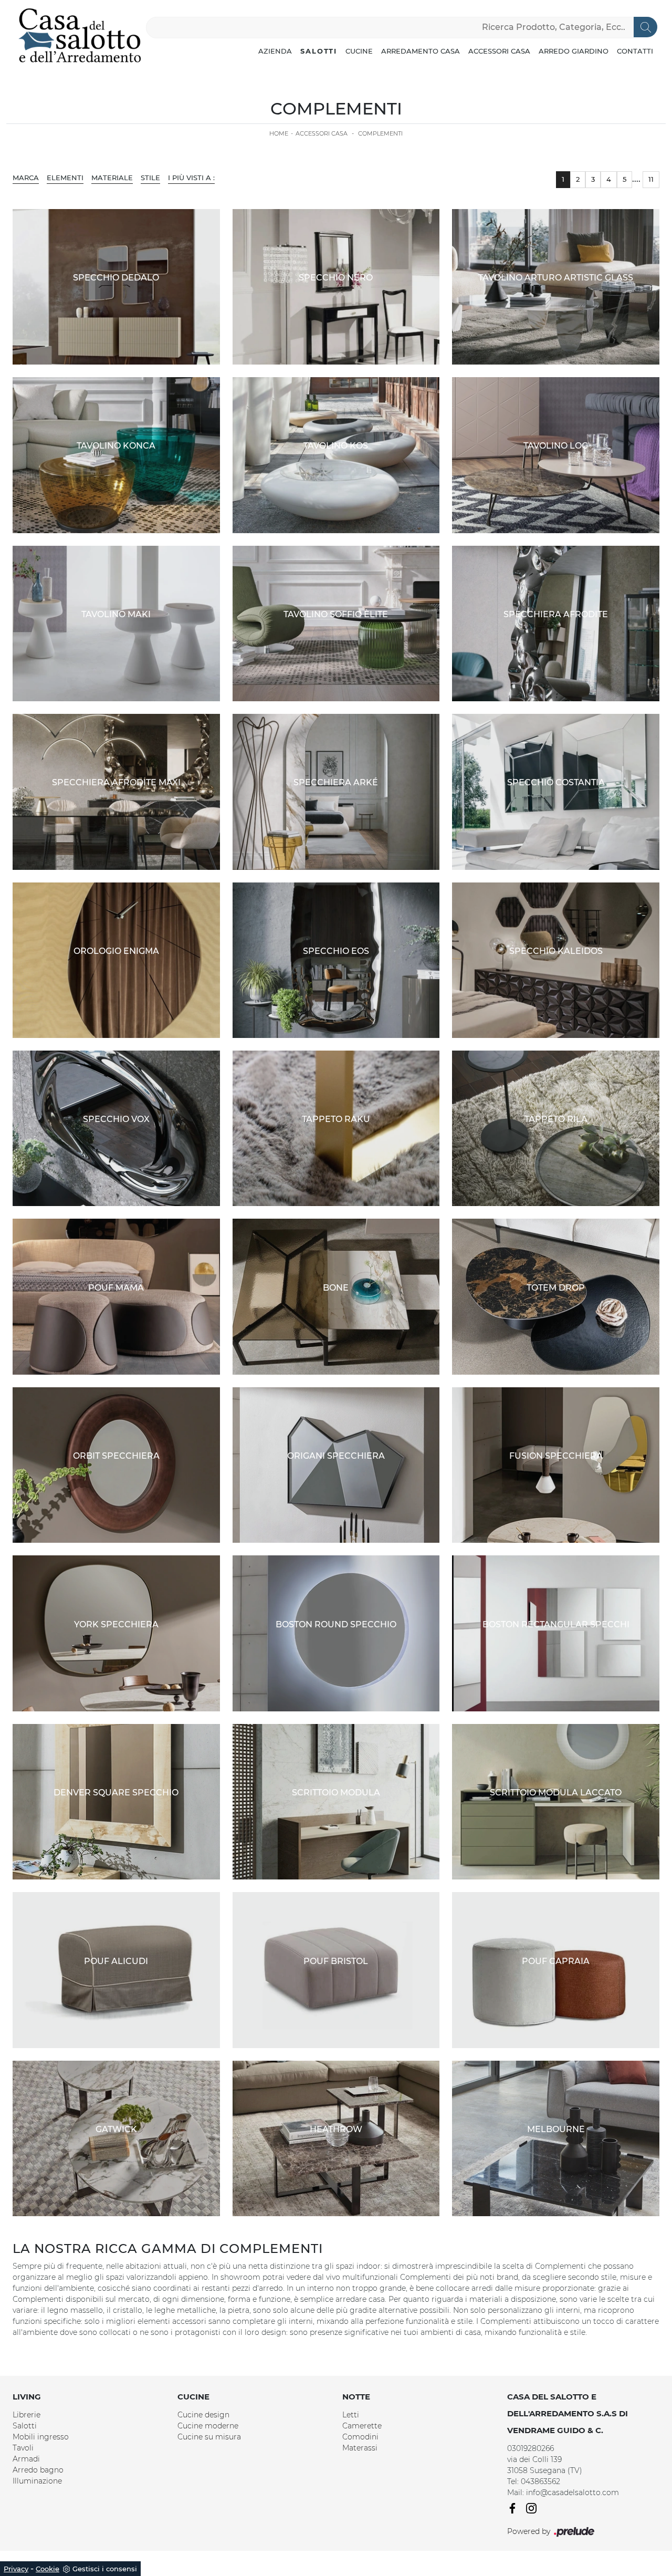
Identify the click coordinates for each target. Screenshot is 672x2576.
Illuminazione (37, 2481)
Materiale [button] (112, 178)
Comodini (360, 2437)
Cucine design (203, 2415)
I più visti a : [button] (191, 178)
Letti (351, 2415)
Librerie (27, 2415)
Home (279, 133)
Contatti (635, 51)
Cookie (48, 2569)
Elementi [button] (65, 178)
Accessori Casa (499, 51)
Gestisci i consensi (105, 2569)
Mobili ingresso (41, 2437)
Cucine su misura (209, 2437)
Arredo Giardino (574, 51)
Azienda (275, 51)
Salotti (319, 51)
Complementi (380, 133)
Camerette (362, 2426)
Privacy (16, 2569)
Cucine (359, 51)
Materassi (360, 2448)
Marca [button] (26, 178)
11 (651, 179)
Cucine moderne (208, 2426)
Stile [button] (150, 178)
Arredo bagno (38, 2470)
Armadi (26, 2459)
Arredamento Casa (421, 51)
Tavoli (23, 2448)
